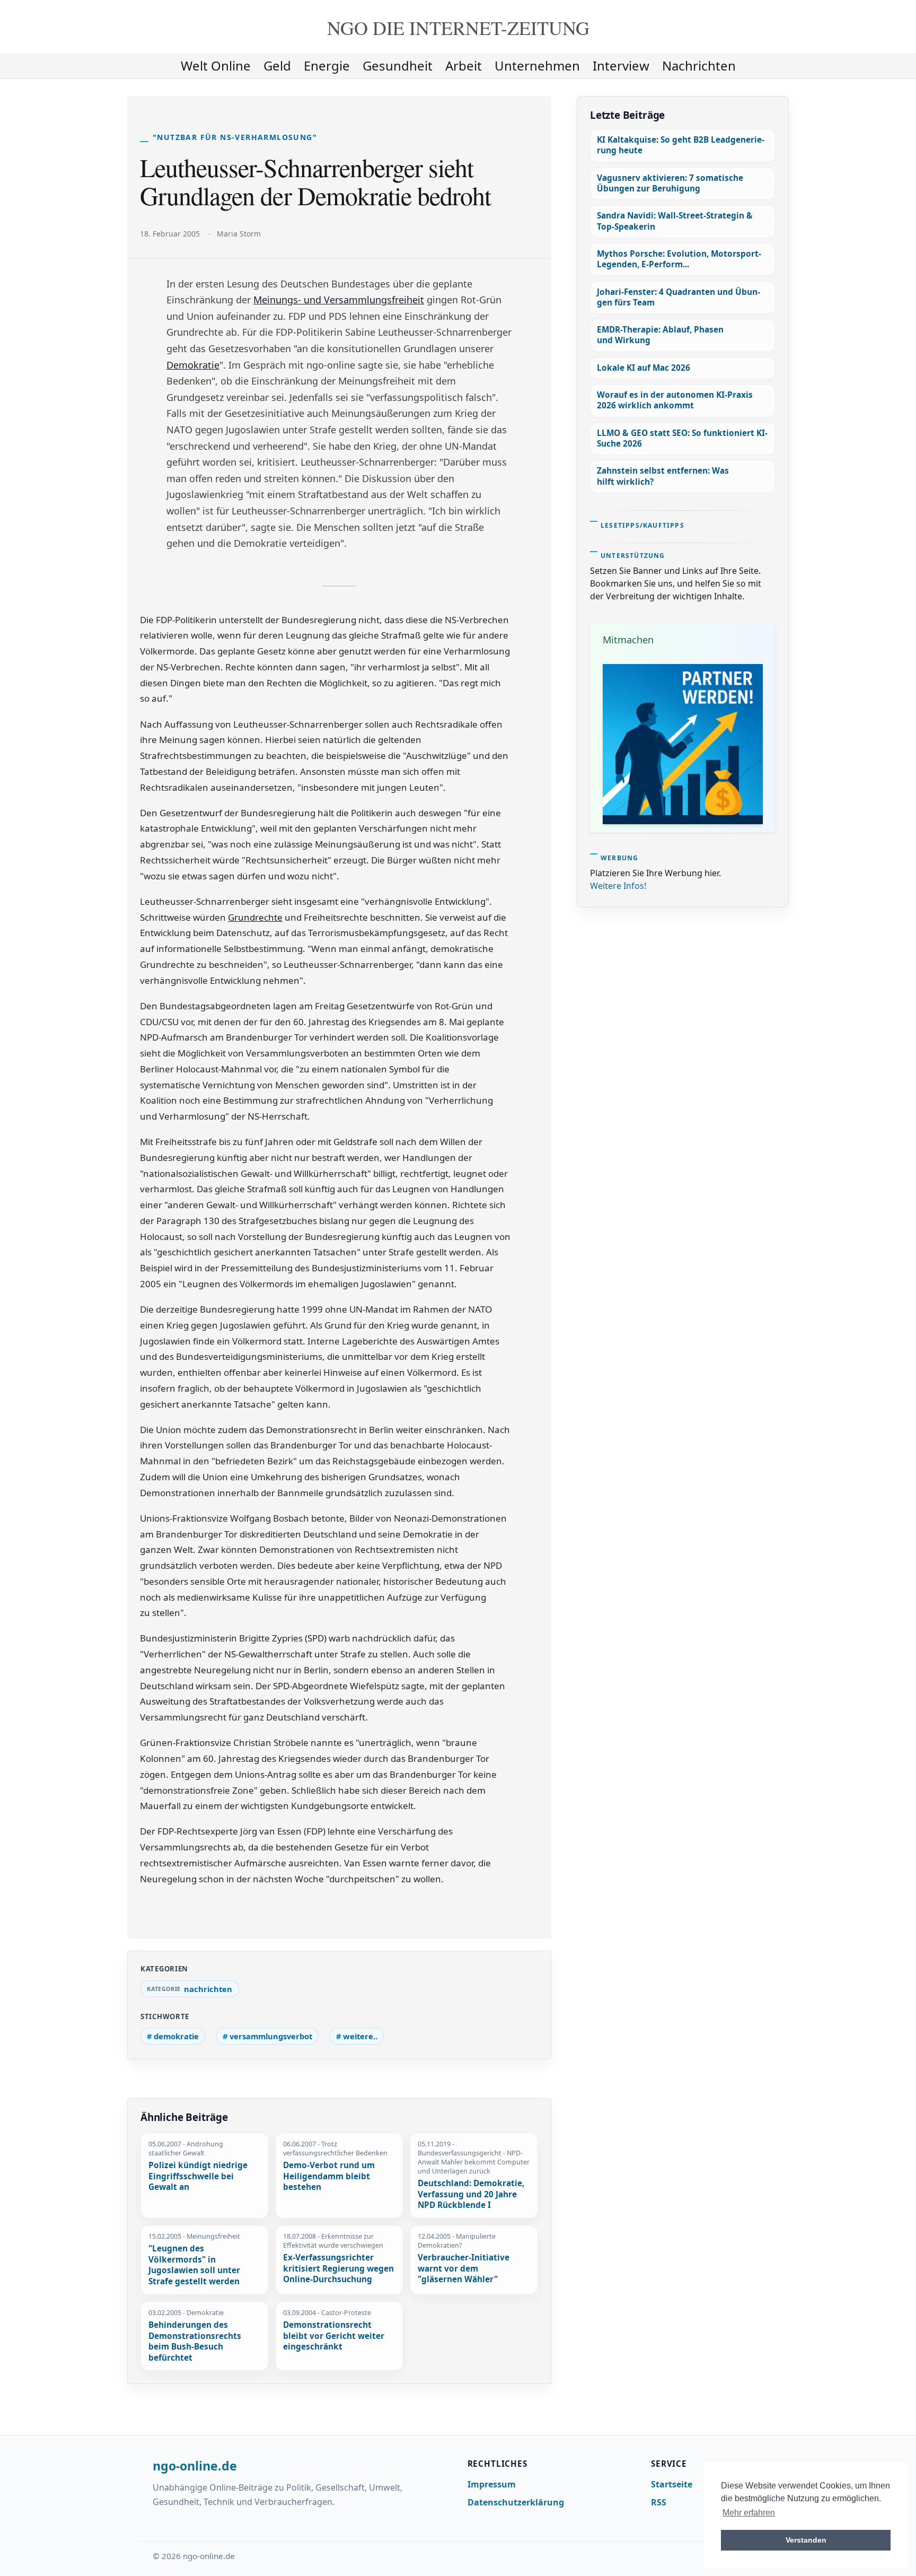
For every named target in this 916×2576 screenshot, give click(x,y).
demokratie (176, 2036)
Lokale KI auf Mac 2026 (644, 368)
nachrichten (699, 66)
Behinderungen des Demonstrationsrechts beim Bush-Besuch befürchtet (195, 2342)
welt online (216, 66)
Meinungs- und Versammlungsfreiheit (339, 300)
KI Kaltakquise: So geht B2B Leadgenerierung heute (681, 145)
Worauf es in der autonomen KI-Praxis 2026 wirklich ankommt (675, 400)
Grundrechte (255, 917)
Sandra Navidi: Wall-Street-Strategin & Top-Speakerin (675, 221)
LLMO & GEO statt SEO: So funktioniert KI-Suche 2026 (682, 438)
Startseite (672, 2484)
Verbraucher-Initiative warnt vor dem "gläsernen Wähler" (464, 2269)
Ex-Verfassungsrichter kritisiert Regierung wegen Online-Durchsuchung (338, 2269)
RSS (659, 2502)
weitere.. (360, 2036)
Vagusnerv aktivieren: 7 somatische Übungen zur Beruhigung (670, 183)
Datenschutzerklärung (516, 2502)
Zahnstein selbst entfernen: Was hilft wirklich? (663, 476)
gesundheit (398, 66)
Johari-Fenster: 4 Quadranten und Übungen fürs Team (679, 297)
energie (327, 66)
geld (277, 66)
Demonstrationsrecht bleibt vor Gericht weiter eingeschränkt (334, 2336)
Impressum (492, 2484)
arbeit (464, 66)
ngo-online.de (195, 2466)
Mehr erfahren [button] (749, 2513)
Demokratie (193, 365)
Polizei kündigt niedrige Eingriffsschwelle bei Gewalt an (198, 2176)
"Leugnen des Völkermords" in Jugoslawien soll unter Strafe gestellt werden (194, 2265)
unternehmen (537, 66)
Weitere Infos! (618, 886)
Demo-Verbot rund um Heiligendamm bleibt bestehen (329, 2176)
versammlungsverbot (271, 2036)
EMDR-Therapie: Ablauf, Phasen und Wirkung (660, 335)
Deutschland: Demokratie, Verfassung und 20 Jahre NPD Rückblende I (471, 2194)
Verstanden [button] (806, 2540)
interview (621, 66)
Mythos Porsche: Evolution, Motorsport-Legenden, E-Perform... (679, 259)
